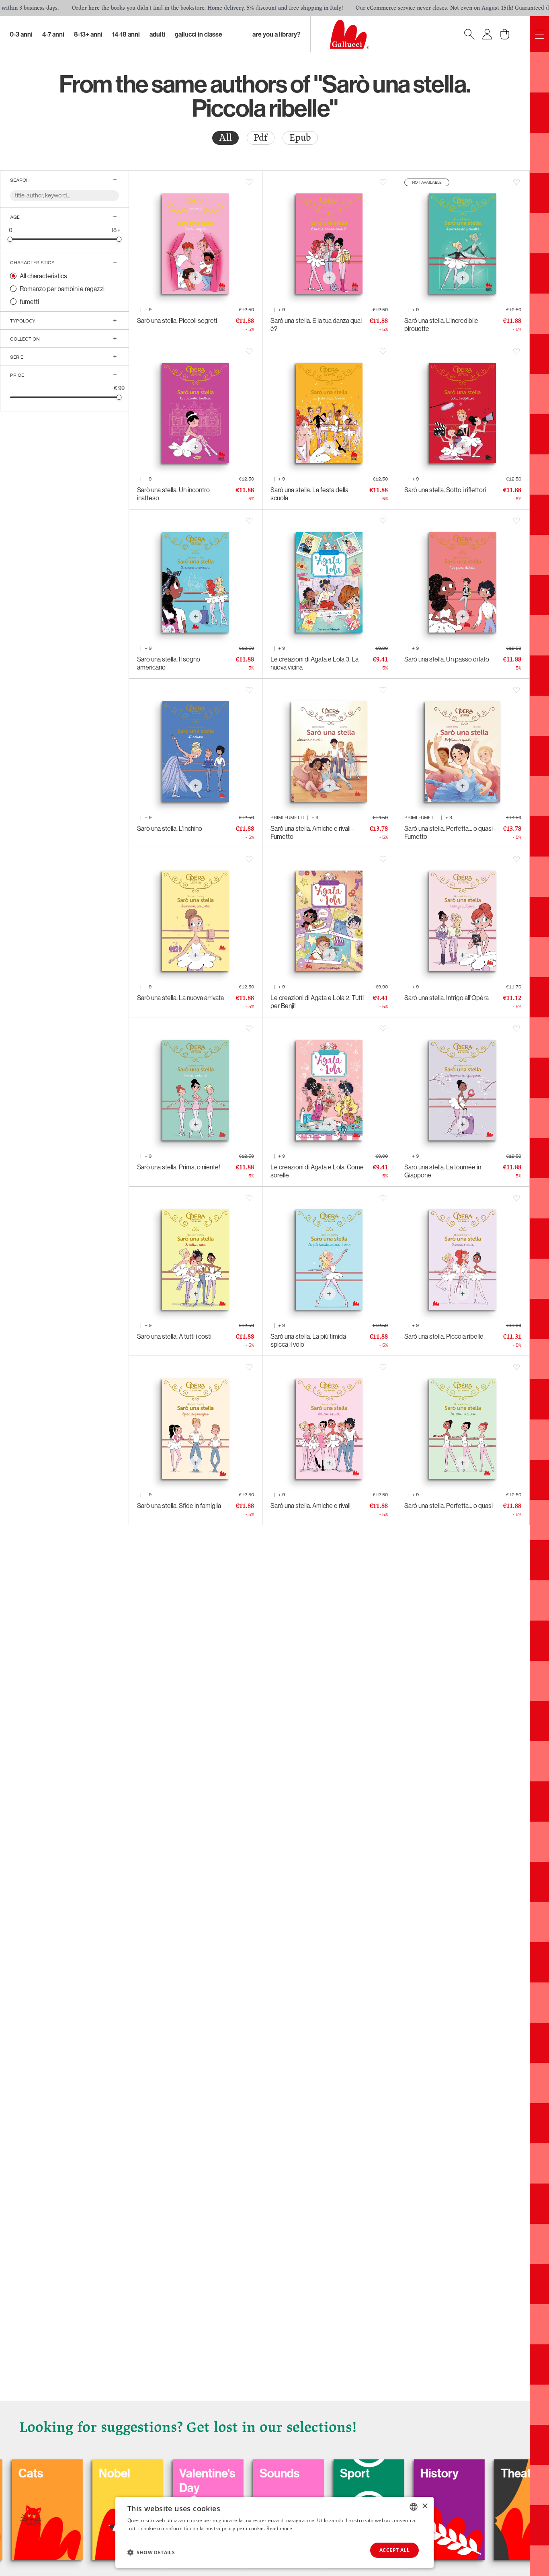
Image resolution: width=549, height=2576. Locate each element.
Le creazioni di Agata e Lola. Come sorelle (317, 1171)
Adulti (157, 34)
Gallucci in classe (199, 34)
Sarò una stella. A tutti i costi (174, 1336)
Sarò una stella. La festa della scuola (309, 494)
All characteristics (43, 276)
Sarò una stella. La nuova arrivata (180, 998)
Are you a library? (277, 34)
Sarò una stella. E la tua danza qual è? (316, 325)
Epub (300, 138)
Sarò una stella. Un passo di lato (447, 659)
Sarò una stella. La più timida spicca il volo (308, 1340)
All (225, 138)
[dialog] (274, 2532)
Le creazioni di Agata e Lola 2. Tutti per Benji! (317, 1002)
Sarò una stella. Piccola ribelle (444, 1336)
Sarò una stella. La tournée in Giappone (443, 1171)
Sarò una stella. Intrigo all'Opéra (447, 998)
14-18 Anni (126, 34)
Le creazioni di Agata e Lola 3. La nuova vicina (314, 663)
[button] (151, 2552)
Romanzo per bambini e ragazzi (62, 289)
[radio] (225, 138)
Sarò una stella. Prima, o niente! (179, 1167)
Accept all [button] (394, 2550)
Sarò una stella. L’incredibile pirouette (441, 325)
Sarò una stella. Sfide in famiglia (179, 1506)
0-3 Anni (21, 34)
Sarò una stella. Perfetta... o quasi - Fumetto (450, 832)
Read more (279, 2528)
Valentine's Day (109, 2480)
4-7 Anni (53, 34)
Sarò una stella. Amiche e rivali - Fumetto (312, 832)
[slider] (10, 239)
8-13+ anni (88, 34)
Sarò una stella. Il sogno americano (169, 663)
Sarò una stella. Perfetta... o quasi (449, 1506)
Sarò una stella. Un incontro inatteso (173, 494)
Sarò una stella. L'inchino (170, 828)
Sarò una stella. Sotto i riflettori (445, 490)
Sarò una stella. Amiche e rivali (310, 1506)
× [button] (425, 2506)
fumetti (29, 302)
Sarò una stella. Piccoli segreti (177, 320)
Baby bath (509, 2473)
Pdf (261, 138)
